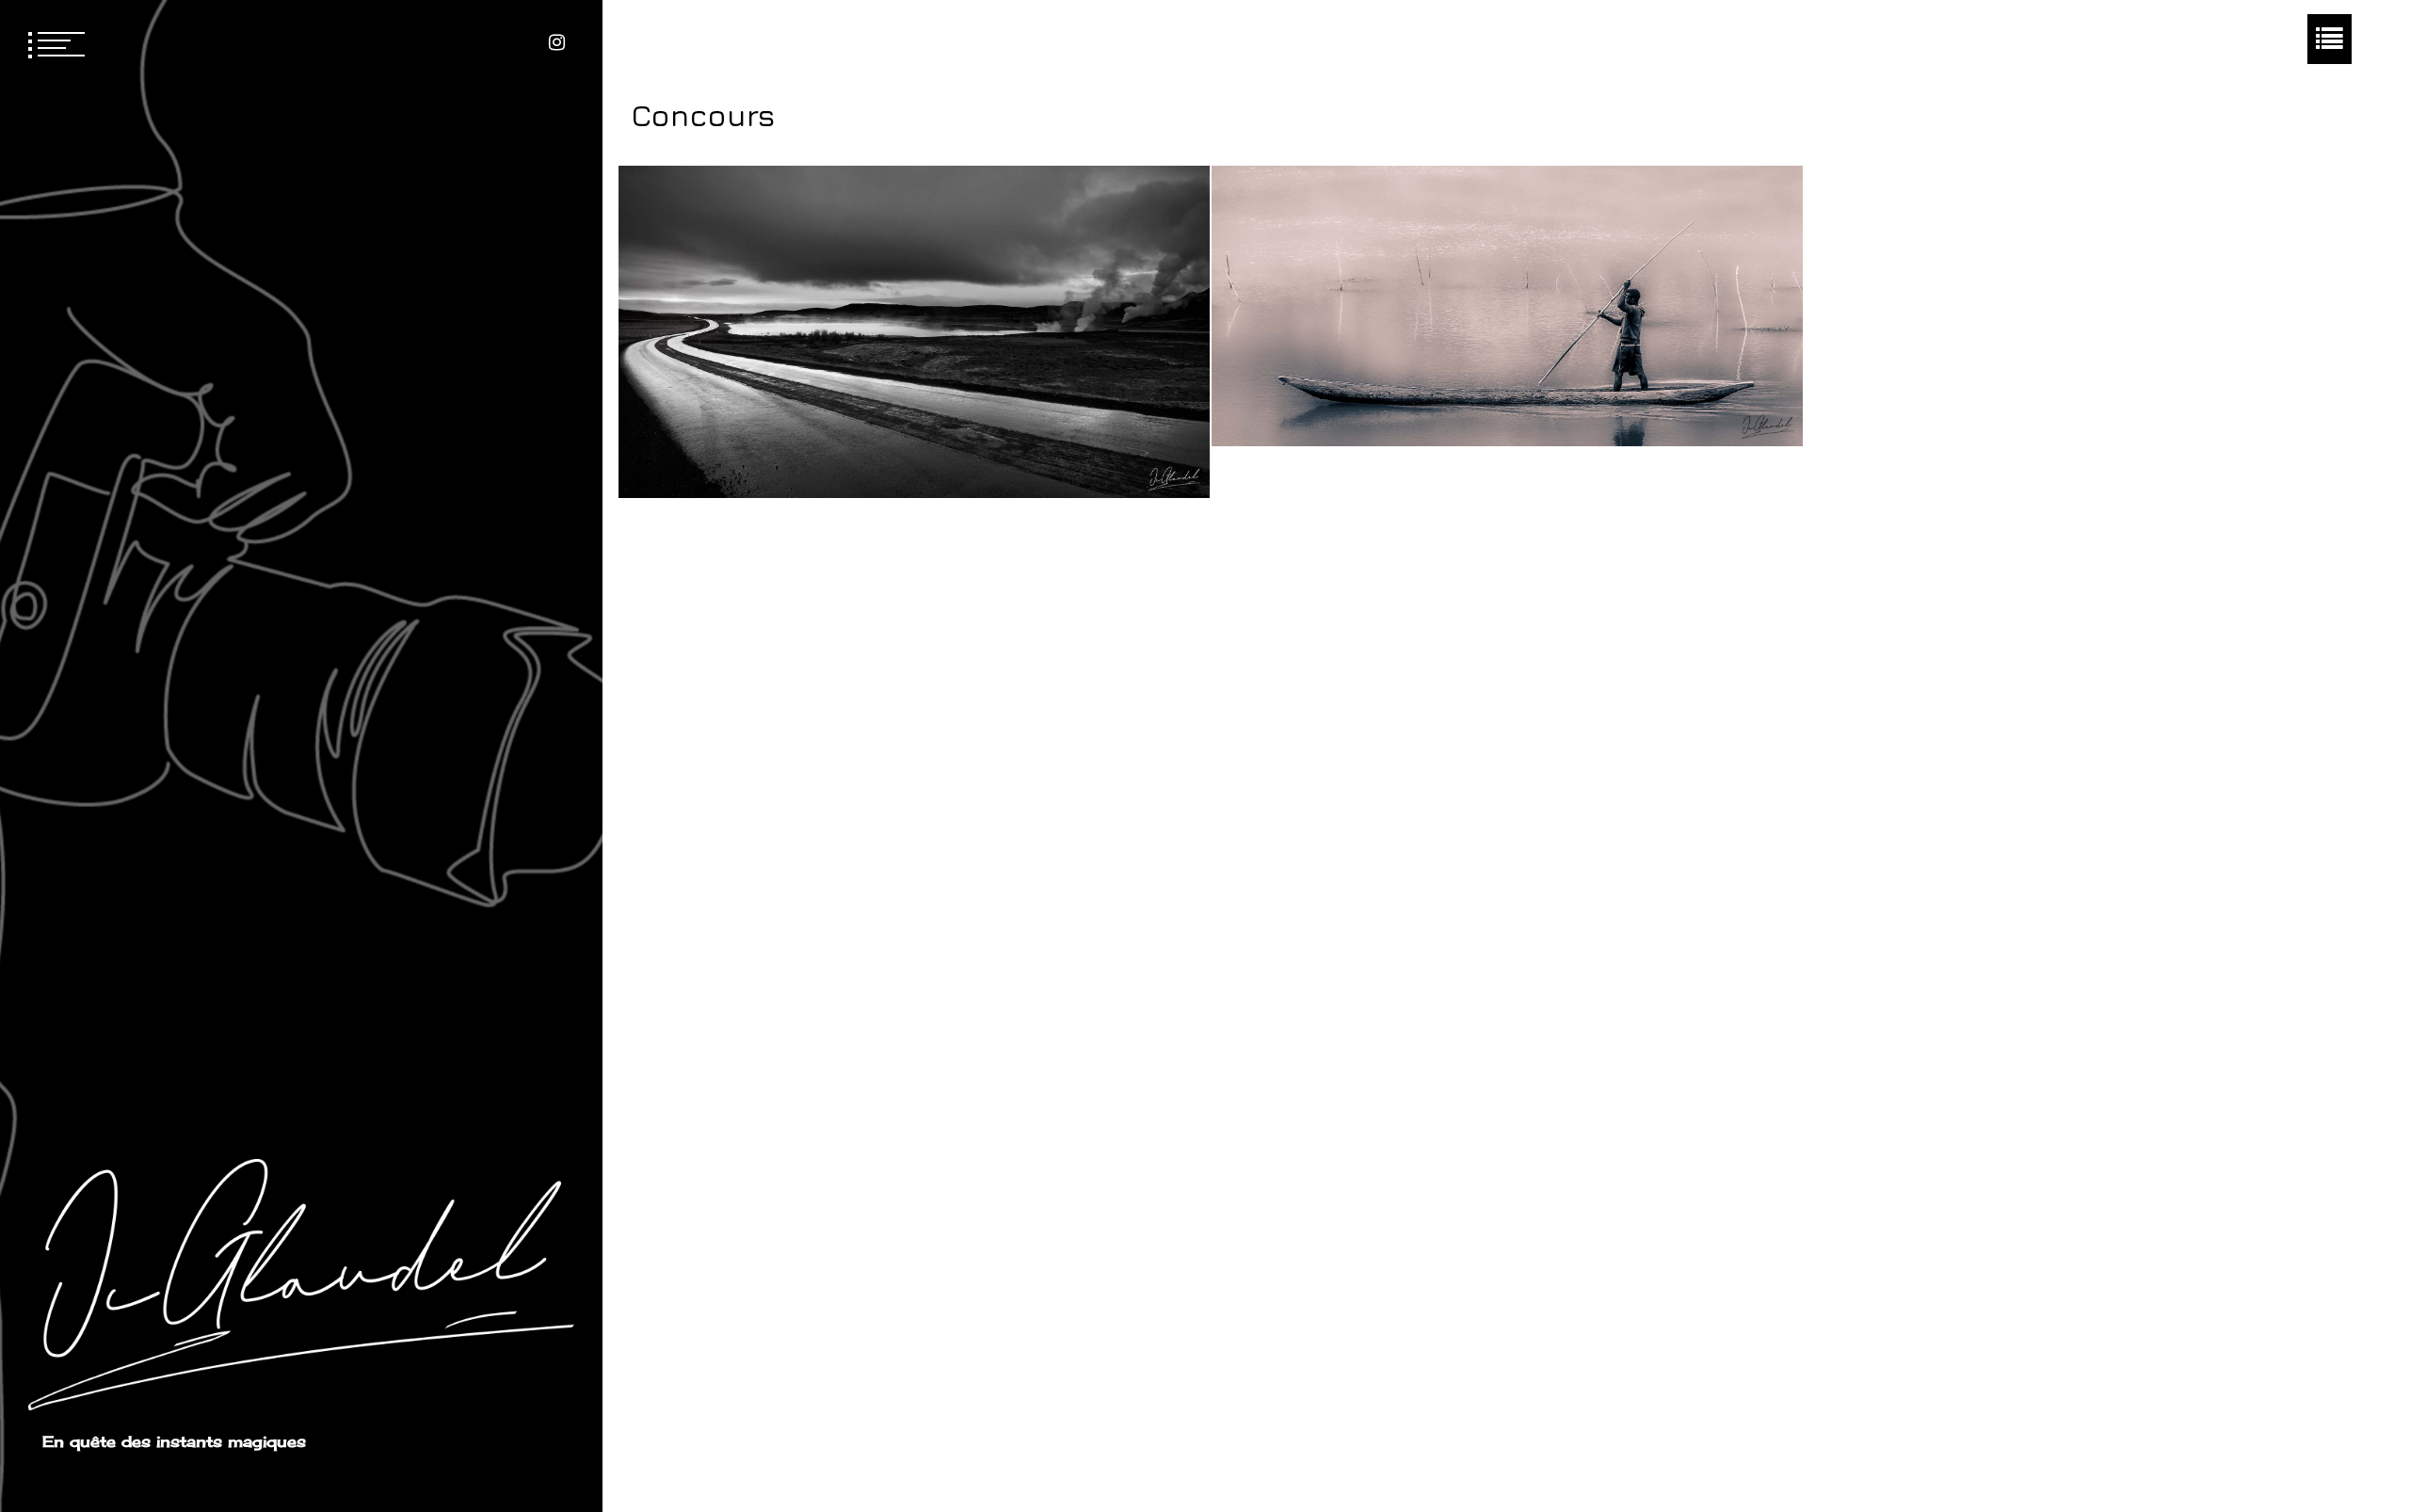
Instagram (557, 42)
